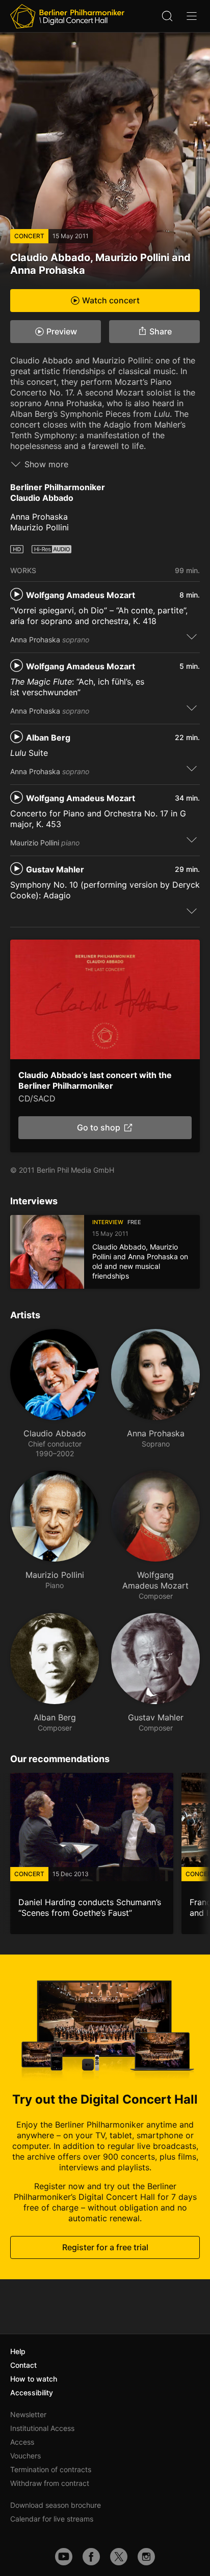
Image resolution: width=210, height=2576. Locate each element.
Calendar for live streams (52, 2519)
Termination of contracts (51, 2469)
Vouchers (25, 2456)
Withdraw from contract (50, 2483)
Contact (23, 2365)
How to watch (34, 2379)
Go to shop (99, 1128)
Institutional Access (42, 2428)
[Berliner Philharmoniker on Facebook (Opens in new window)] (91, 2557)
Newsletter (28, 2414)
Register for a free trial (105, 2247)
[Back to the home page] (67, 16)
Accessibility (32, 2393)
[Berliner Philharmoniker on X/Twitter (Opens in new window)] (119, 2557)
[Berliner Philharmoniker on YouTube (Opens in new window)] (64, 2557)
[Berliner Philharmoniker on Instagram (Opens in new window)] (146, 2557)
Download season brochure (56, 2505)
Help (18, 2351)
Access (22, 2442)
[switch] (192, 636)
